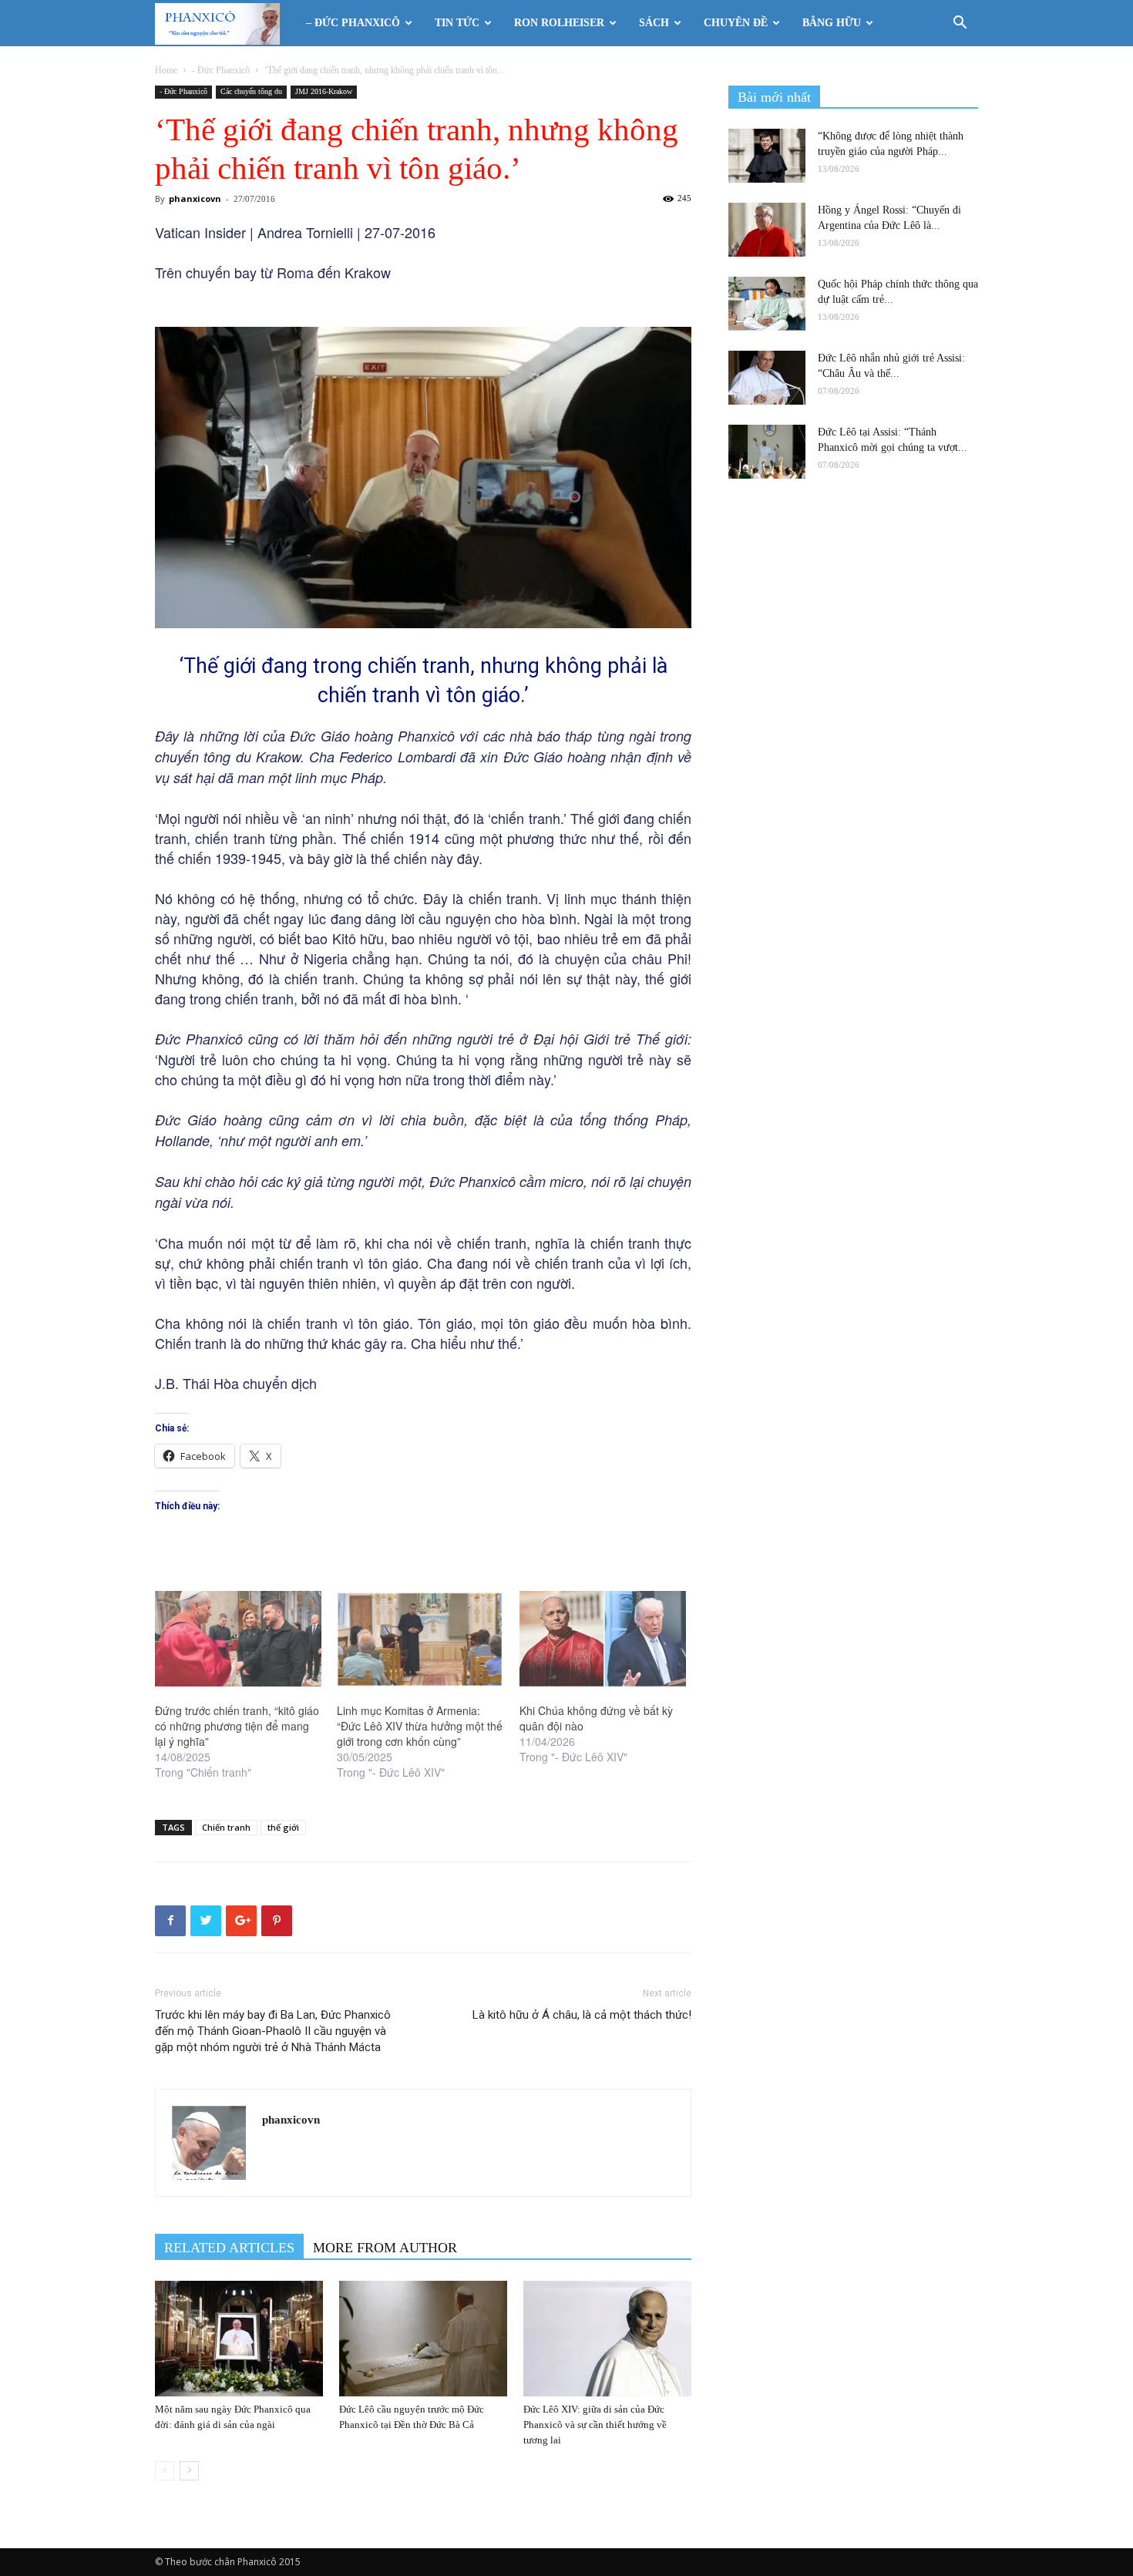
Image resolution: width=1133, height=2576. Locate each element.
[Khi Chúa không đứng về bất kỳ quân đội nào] (603, 1639)
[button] (960, 24)
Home (166, 70)
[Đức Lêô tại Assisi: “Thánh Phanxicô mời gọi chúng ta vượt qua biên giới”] (767, 452)
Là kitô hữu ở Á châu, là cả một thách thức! (582, 2015)
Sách (654, 23)
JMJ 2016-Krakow (324, 91)
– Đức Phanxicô (353, 23)
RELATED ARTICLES (229, 2248)
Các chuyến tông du (251, 91)
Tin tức (457, 23)
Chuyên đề (736, 23)
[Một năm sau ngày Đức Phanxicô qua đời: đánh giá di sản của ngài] (239, 2339)
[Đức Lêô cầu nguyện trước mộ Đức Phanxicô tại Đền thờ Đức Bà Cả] (423, 2339)
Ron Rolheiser (559, 23)
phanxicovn (195, 198)
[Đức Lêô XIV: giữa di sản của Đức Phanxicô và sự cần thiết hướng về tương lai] (607, 2339)
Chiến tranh (226, 1827)
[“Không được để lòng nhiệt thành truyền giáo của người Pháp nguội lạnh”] (767, 156)
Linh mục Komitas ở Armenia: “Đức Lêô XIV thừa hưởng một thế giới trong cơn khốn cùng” (420, 1726)
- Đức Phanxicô (221, 70)
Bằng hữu (832, 23)
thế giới (283, 1827)
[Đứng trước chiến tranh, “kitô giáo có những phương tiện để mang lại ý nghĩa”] (238, 1639)
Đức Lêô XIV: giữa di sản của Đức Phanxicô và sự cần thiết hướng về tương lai (595, 2425)
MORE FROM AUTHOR (385, 2248)
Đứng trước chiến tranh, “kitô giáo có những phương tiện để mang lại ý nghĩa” (237, 1726)
